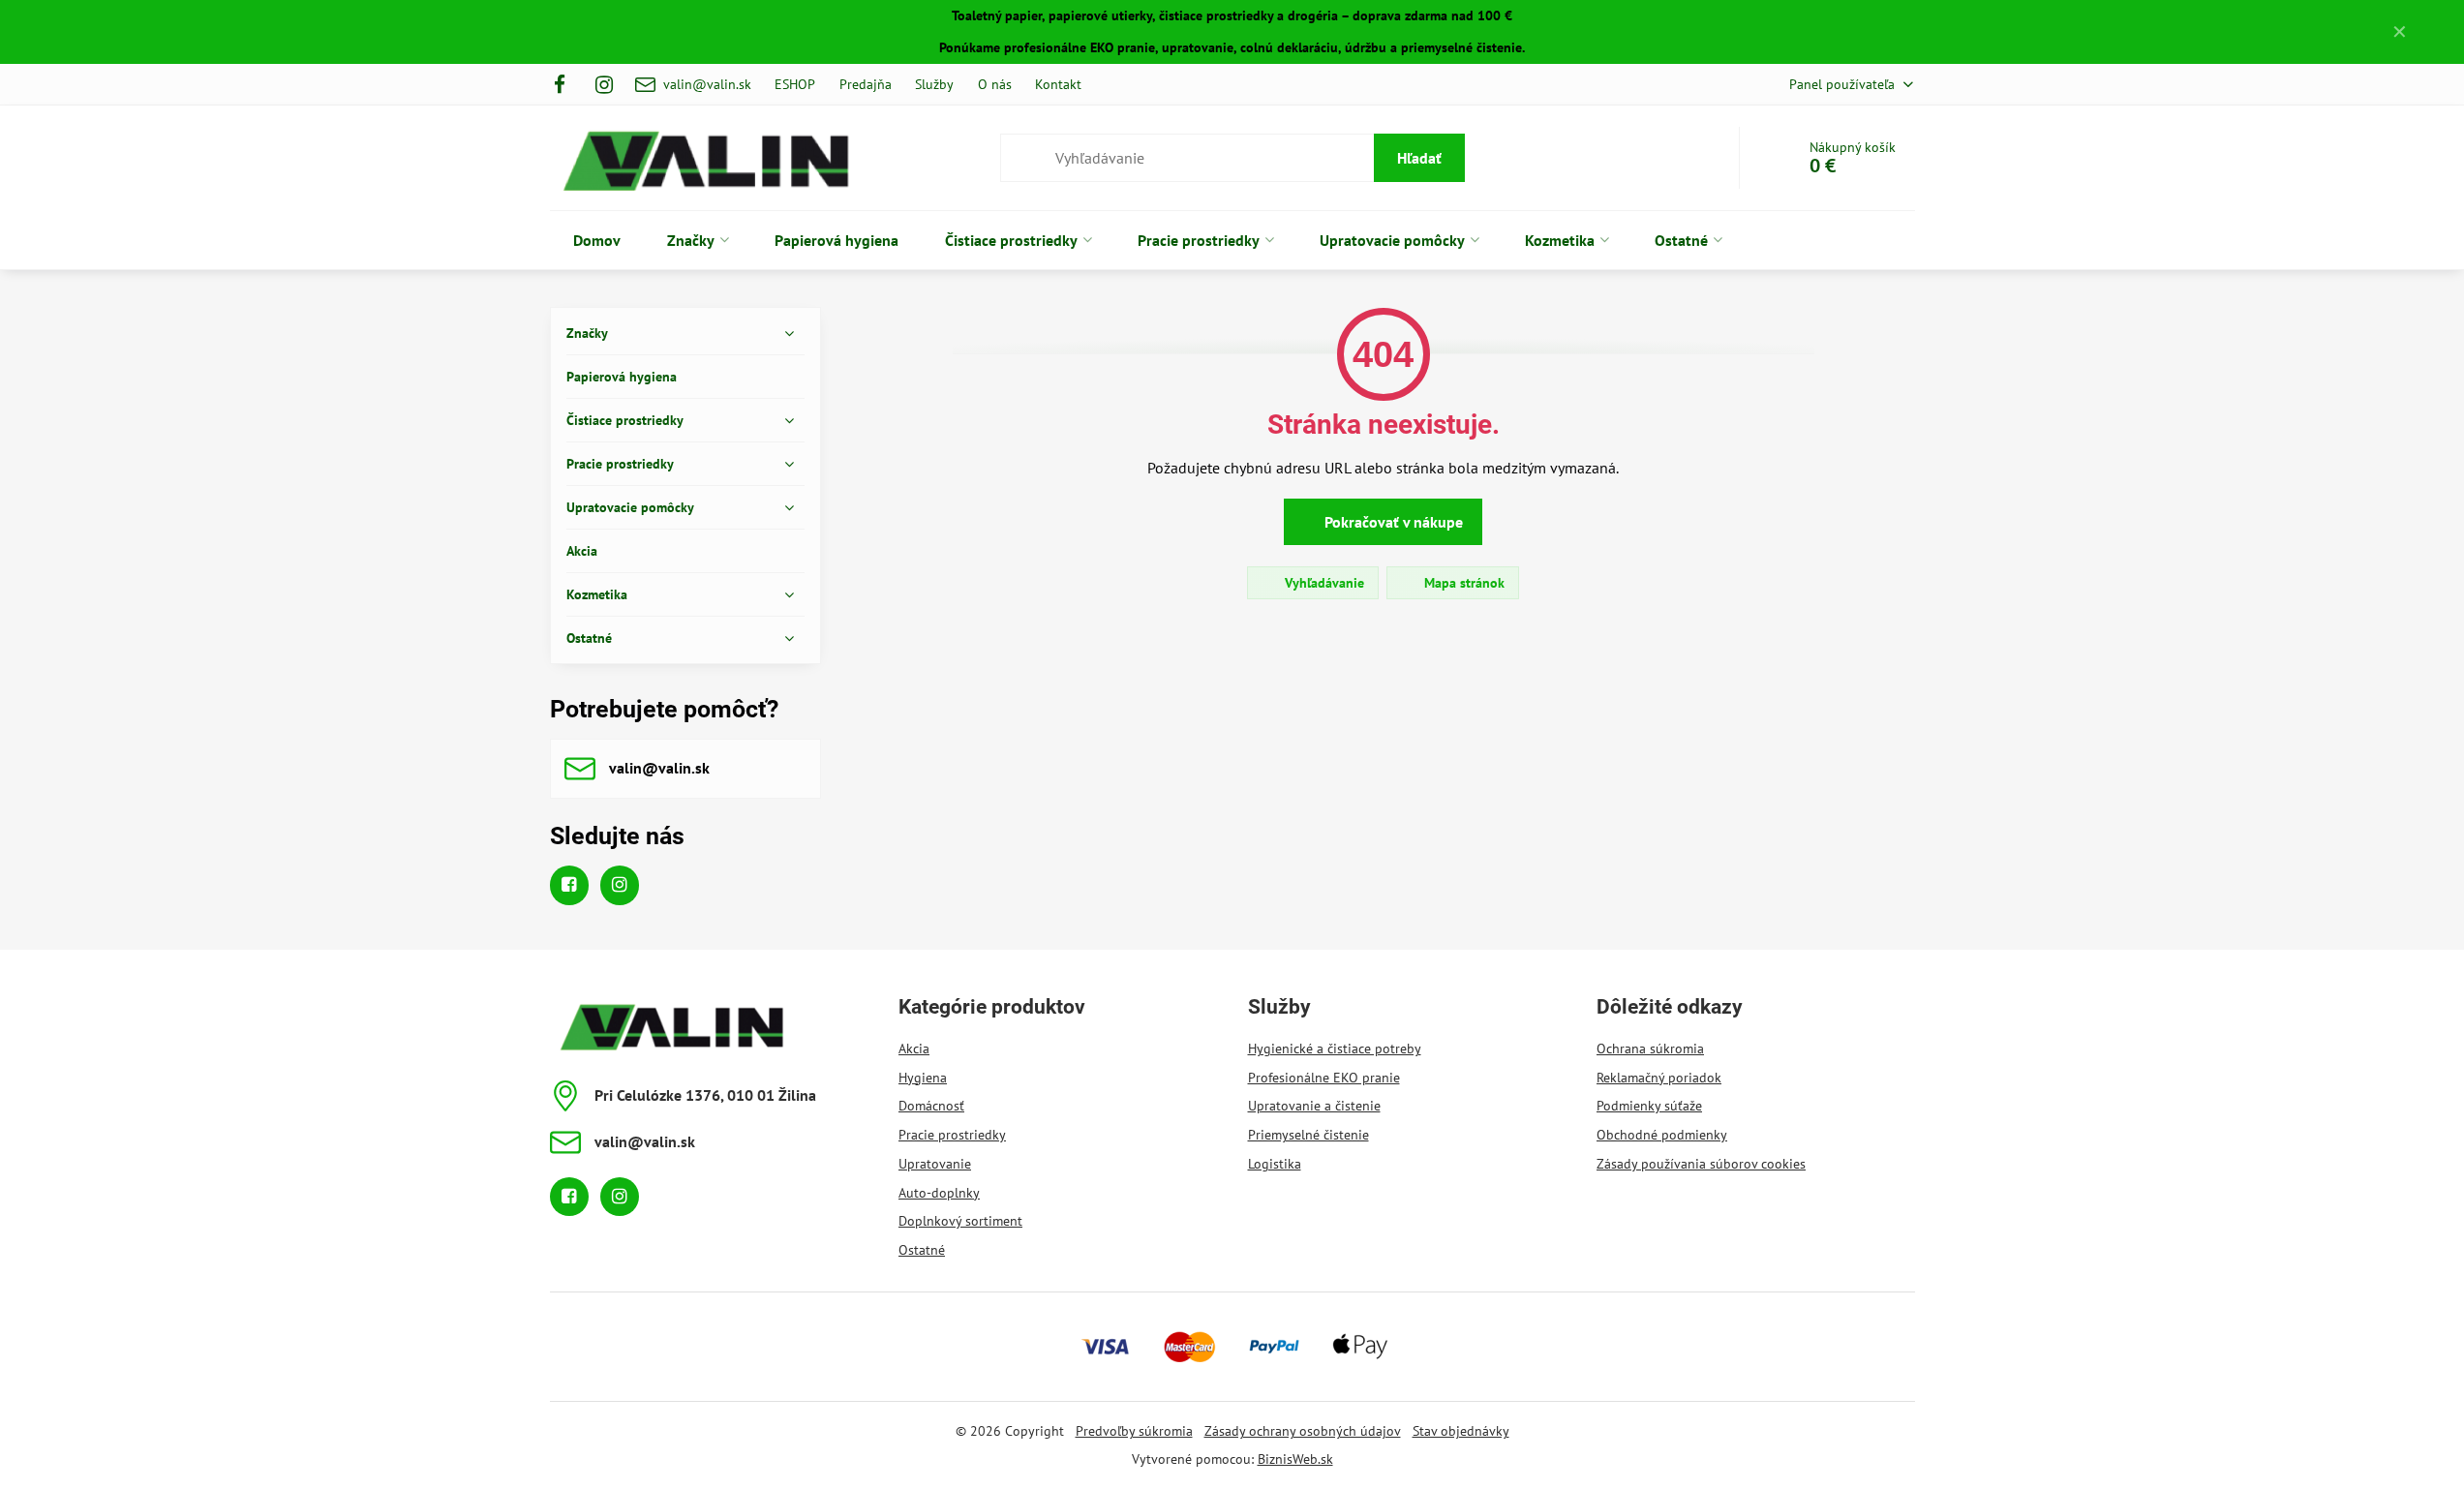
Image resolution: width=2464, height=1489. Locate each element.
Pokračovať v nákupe (1392, 522)
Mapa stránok (1462, 583)
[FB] (566, 84)
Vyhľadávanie (1323, 583)
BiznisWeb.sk (1295, 1459)
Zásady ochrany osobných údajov (1303, 1431)
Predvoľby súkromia (1134, 1431)
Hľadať (1419, 158)
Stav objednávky (1461, 1431)
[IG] (604, 84)
